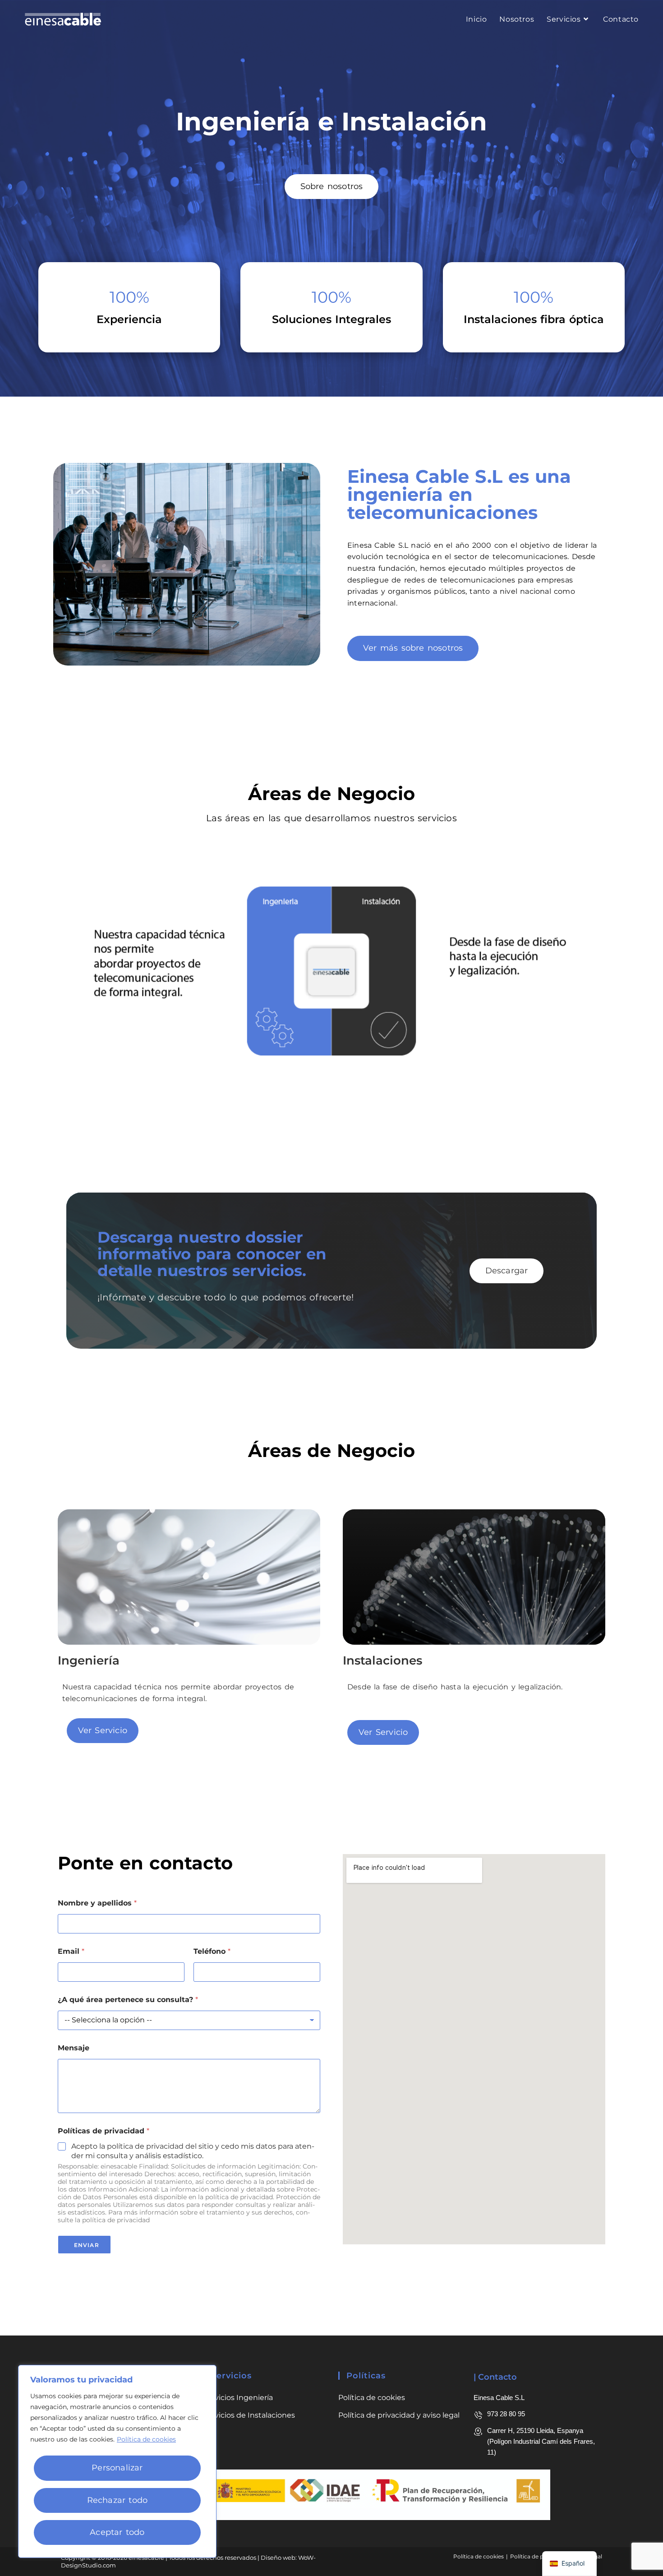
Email (71, 1951)
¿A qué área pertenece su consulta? (128, 2000)
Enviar (87, 2245)
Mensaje (74, 2048)
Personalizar (117, 2468)
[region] (117, 2461)
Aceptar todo (117, 2532)
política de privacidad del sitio (160, 2146)
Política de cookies (146, 2439)
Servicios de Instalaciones (249, 2415)
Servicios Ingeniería (238, 2398)
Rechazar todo (117, 2500)
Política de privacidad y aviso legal (399, 2415)
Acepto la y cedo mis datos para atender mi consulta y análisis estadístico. (193, 2151)
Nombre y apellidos (97, 1903)
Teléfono (212, 1951)
